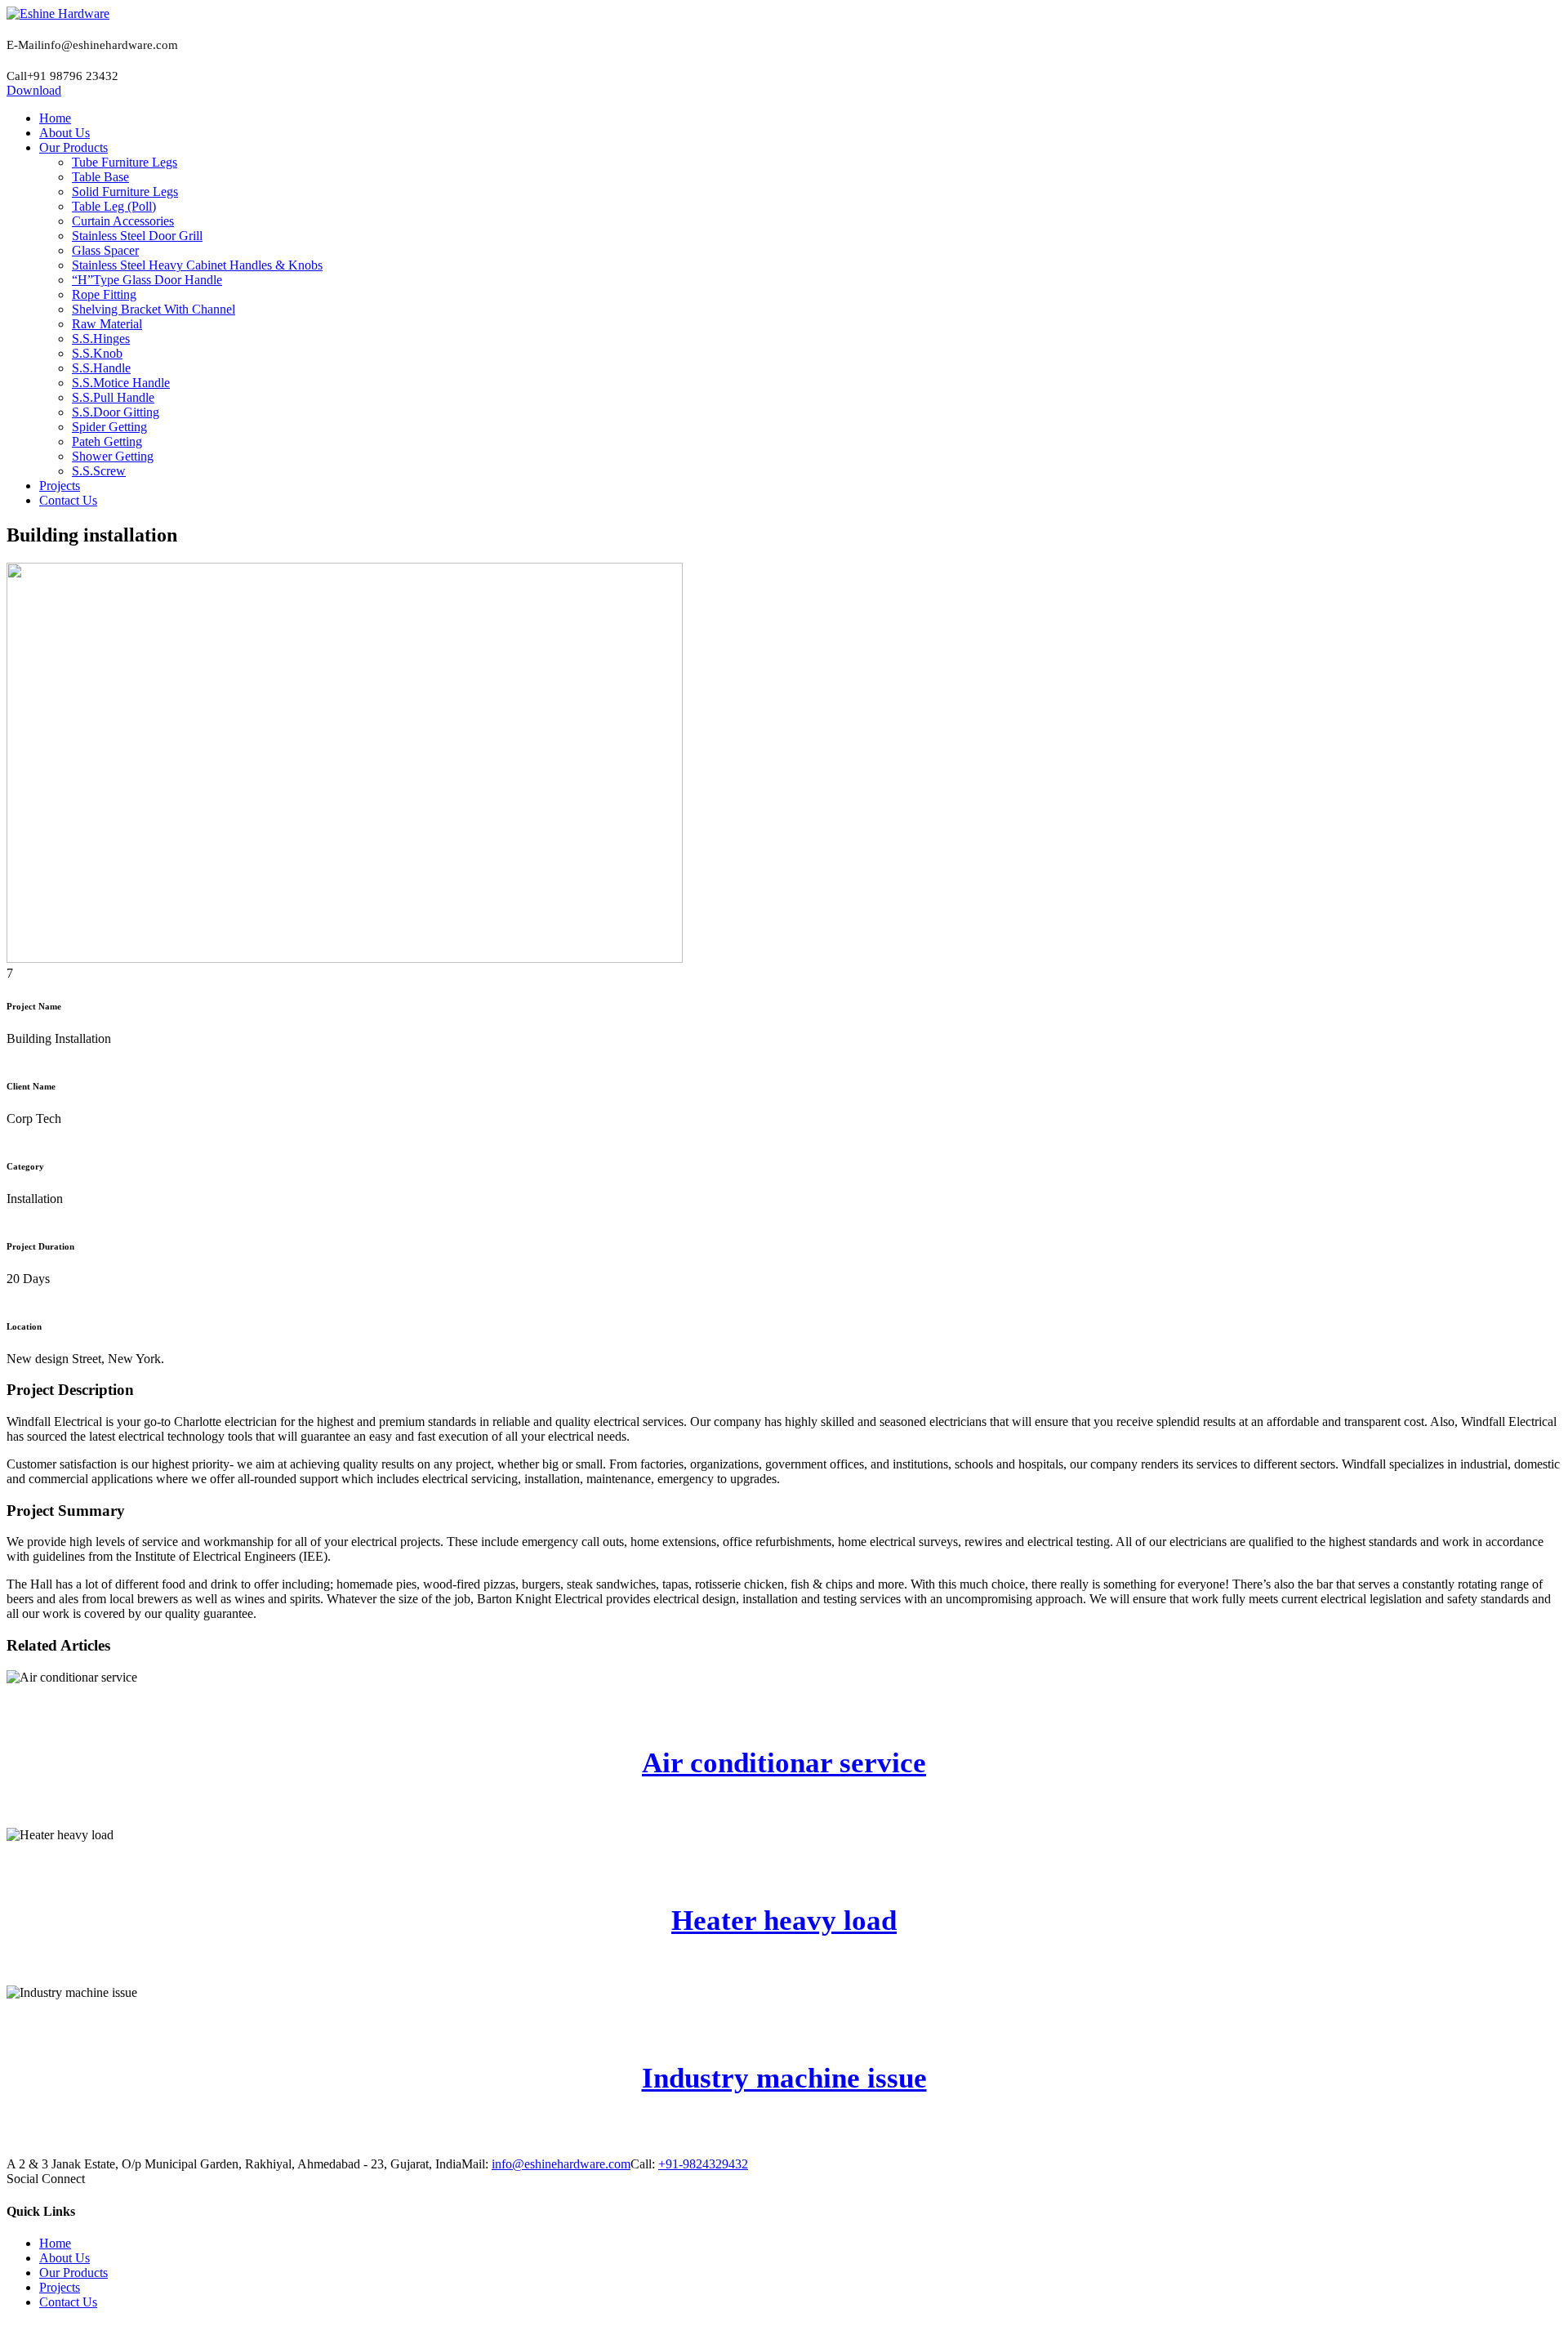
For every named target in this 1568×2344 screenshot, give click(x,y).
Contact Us (68, 2302)
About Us (65, 2258)
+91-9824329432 (703, 2164)
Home (55, 2243)
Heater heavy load (784, 1921)
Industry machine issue (784, 2078)
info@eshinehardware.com (561, 2164)
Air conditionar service (784, 1763)
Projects (60, 2287)
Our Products (73, 2273)
